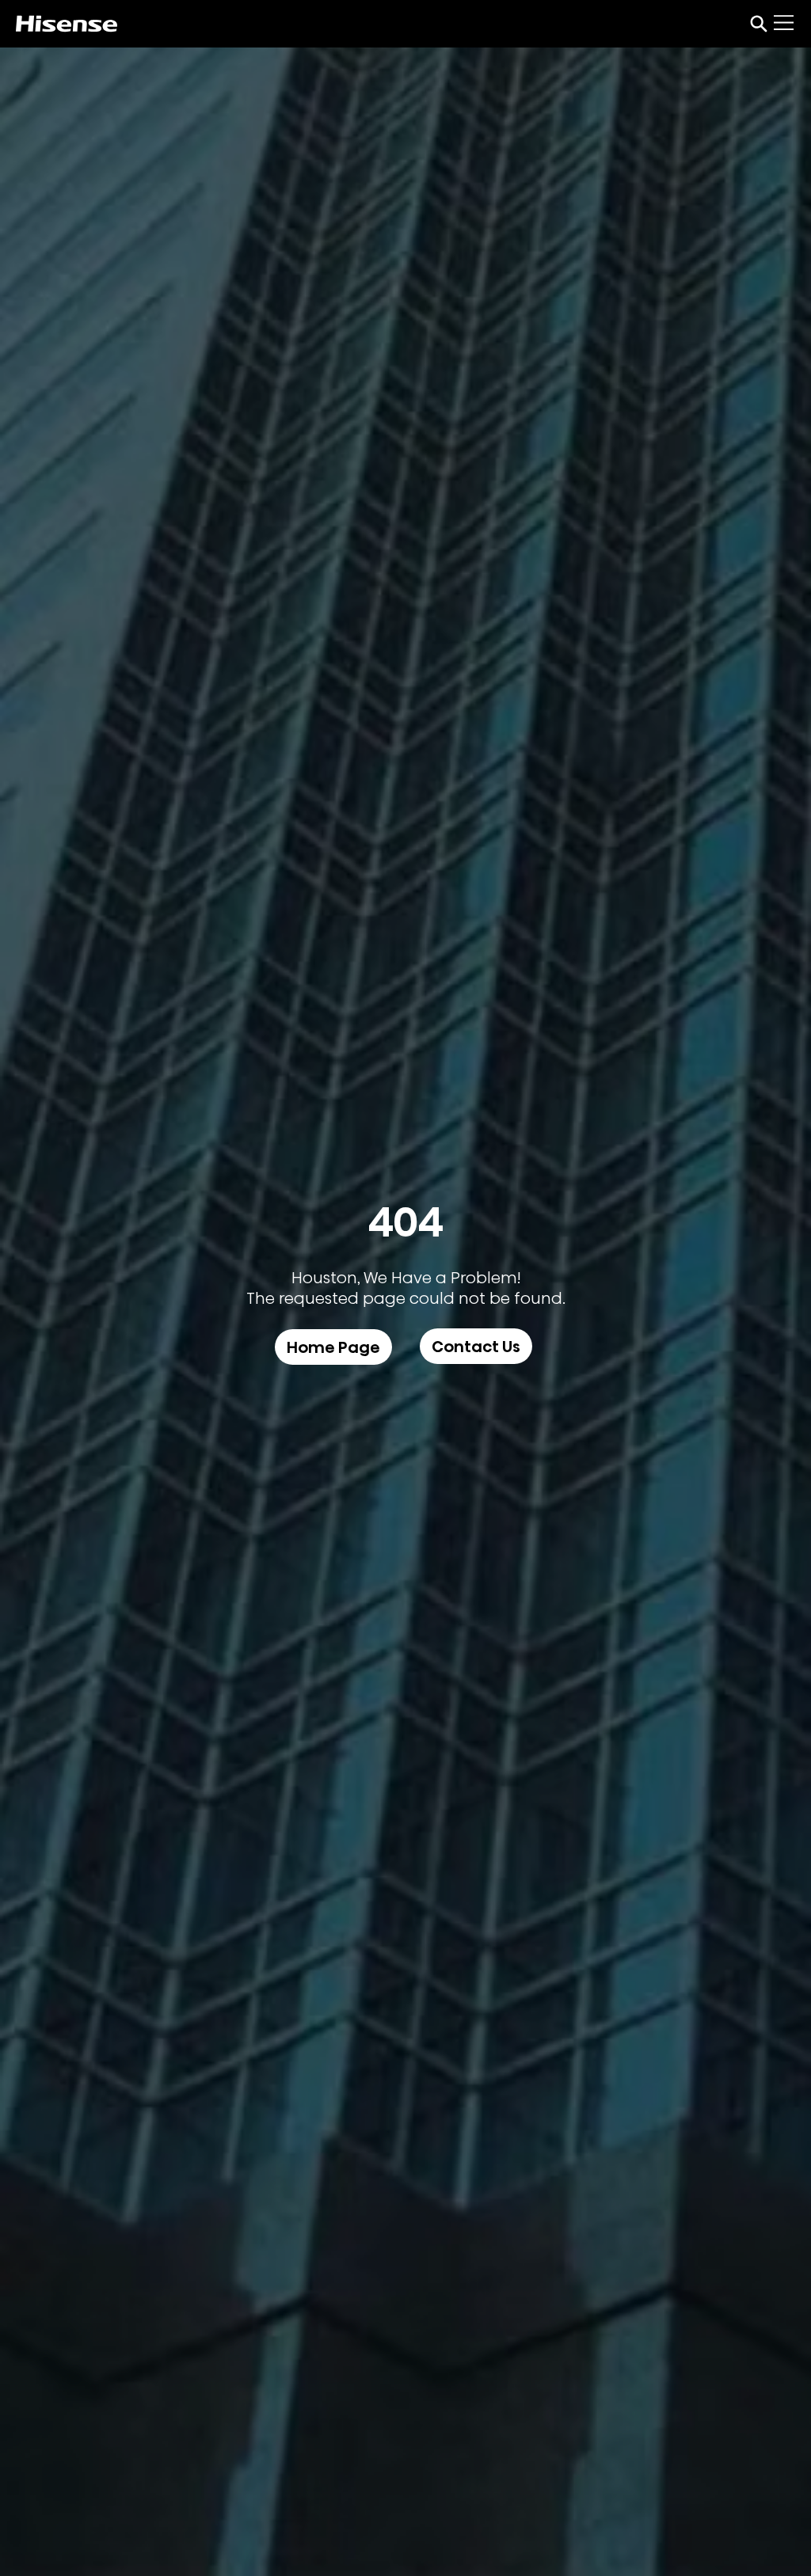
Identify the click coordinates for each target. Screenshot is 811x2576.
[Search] (759, 24)
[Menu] (784, 23)
